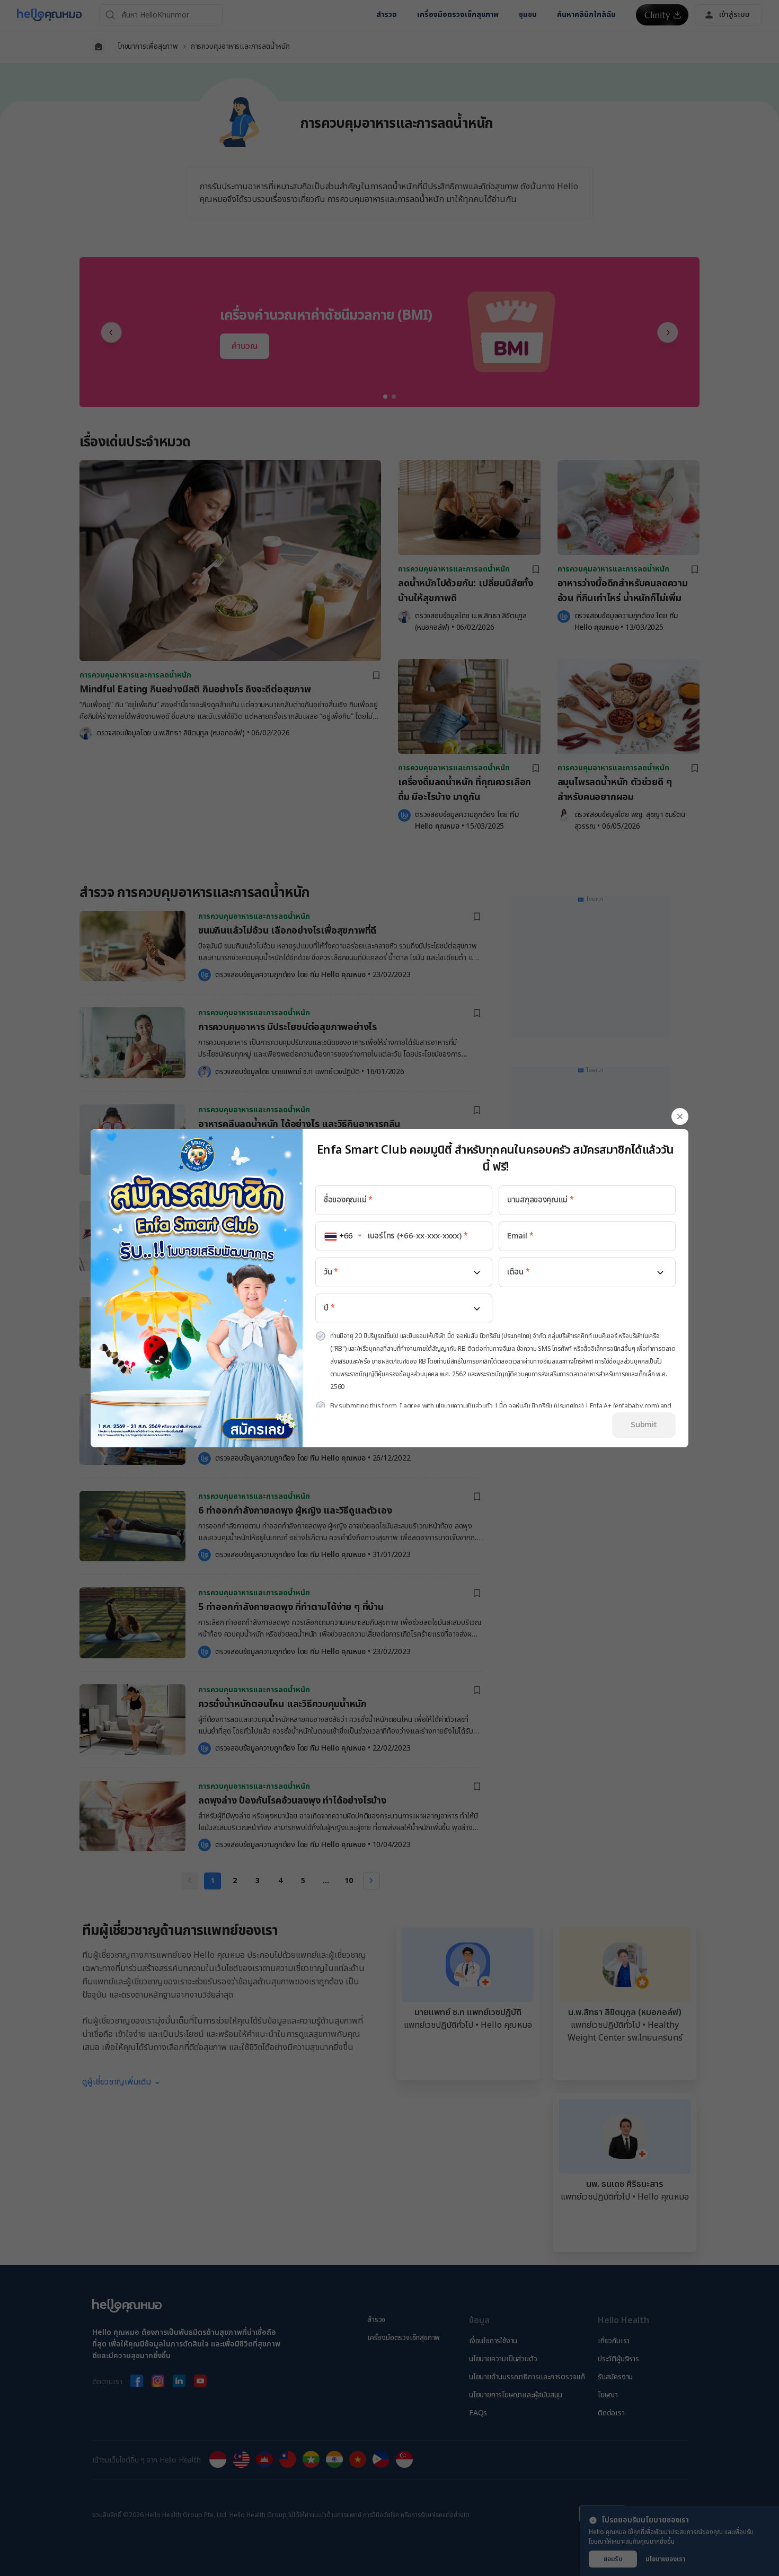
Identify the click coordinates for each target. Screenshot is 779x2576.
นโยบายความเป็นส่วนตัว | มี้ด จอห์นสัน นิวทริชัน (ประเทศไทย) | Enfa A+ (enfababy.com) (547, 1406)
